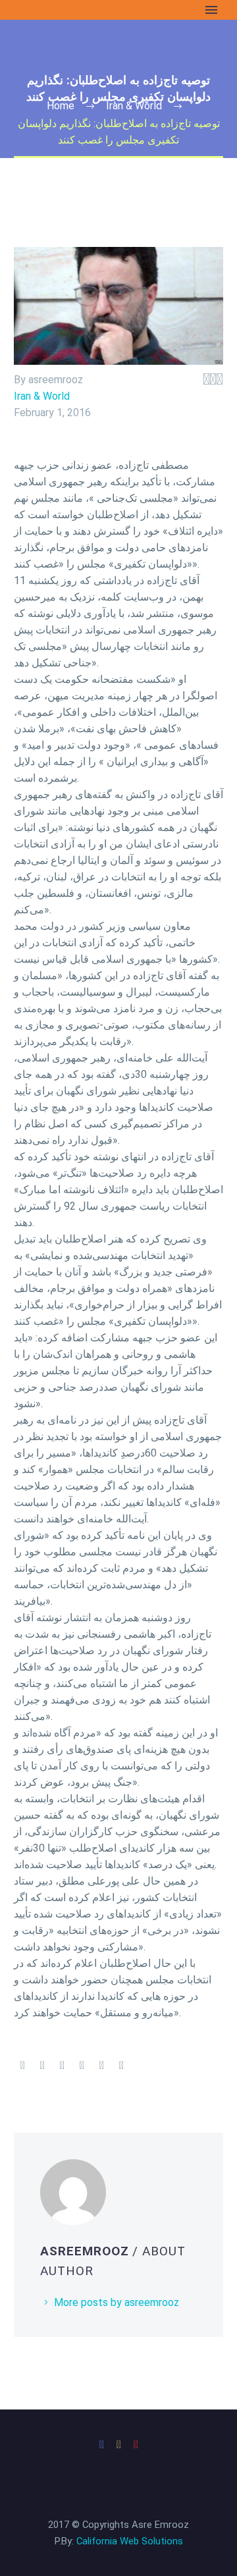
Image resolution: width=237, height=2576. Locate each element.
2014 (28, 143)
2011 (28, 193)
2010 (28, 209)
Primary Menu (211, 10)
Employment (45, 44)
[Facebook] (22, 2066)
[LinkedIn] (101, 2066)
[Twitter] (42, 2066)
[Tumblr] (82, 2066)
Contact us (41, 308)
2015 (28, 127)
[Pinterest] (62, 2066)
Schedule (38, 226)
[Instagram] (118, 2445)
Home (30, 28)
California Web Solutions (130, 2541)
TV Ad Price (44, 275)
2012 (28, 176)
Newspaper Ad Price (63, 291)
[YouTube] (136, 2445)
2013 (28, 160)
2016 (28, 110)
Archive (33, 61)
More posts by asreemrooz (117, 2302)
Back (27, 94)
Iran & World (42, 396)
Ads (25, 242)
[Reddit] (121, 2066)
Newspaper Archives (63, 77)
